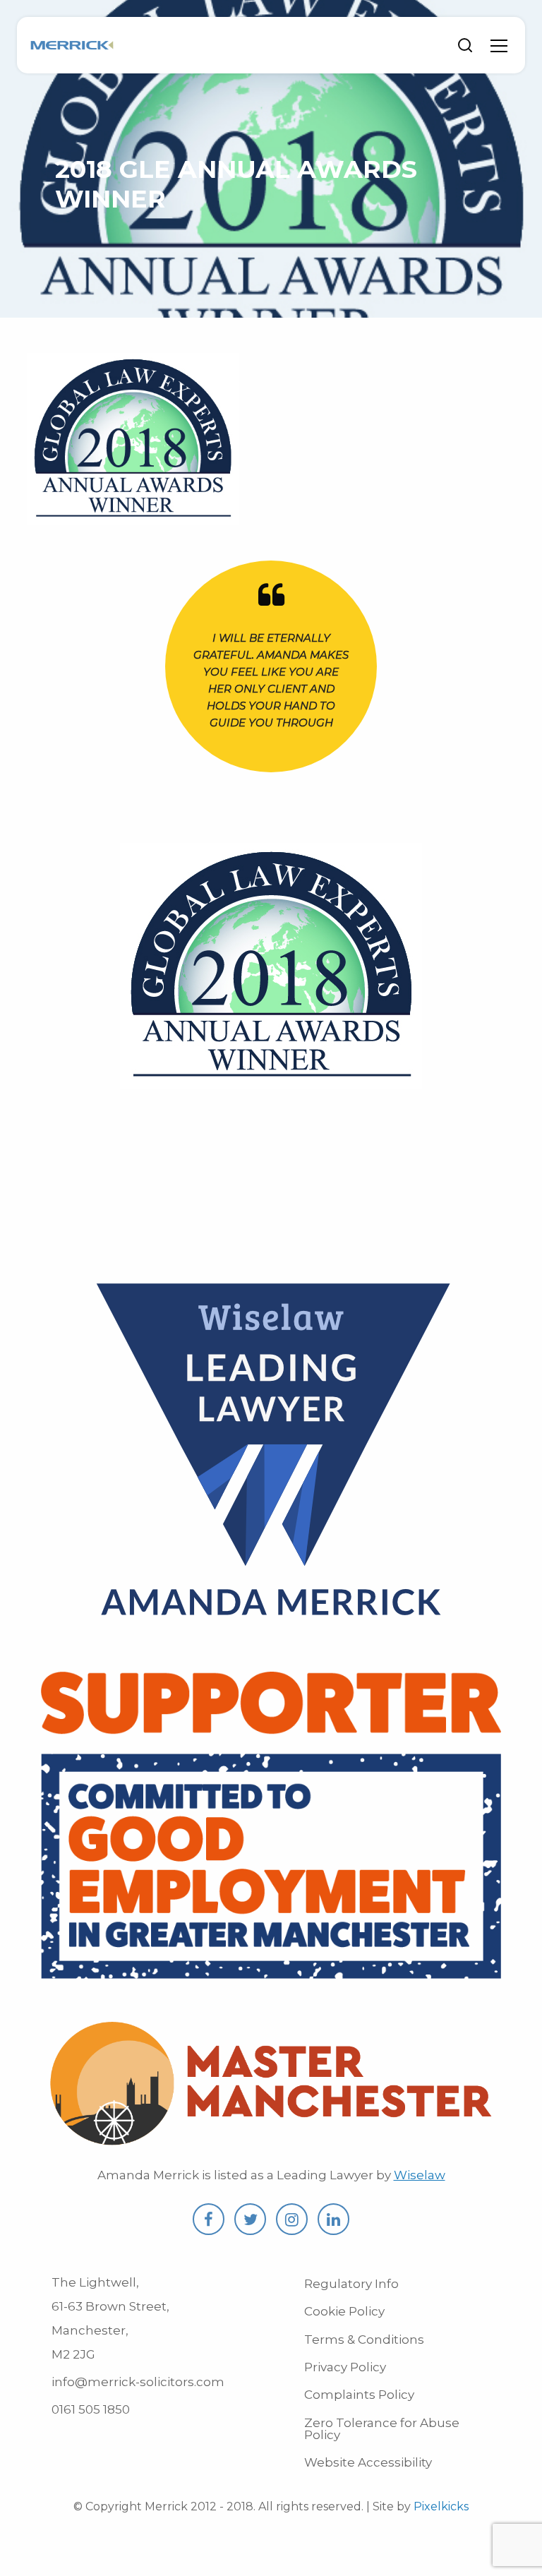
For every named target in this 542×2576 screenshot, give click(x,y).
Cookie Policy (344, 2311)
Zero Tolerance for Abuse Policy (382, 2429)
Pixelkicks (441, 2506)
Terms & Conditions (364, 2340)
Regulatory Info (351, 2284)
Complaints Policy (359, 2395)
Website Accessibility (368, 2462)
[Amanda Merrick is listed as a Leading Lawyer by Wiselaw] (271, 1634)
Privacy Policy (345, 2367)
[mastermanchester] (271, 2142)
